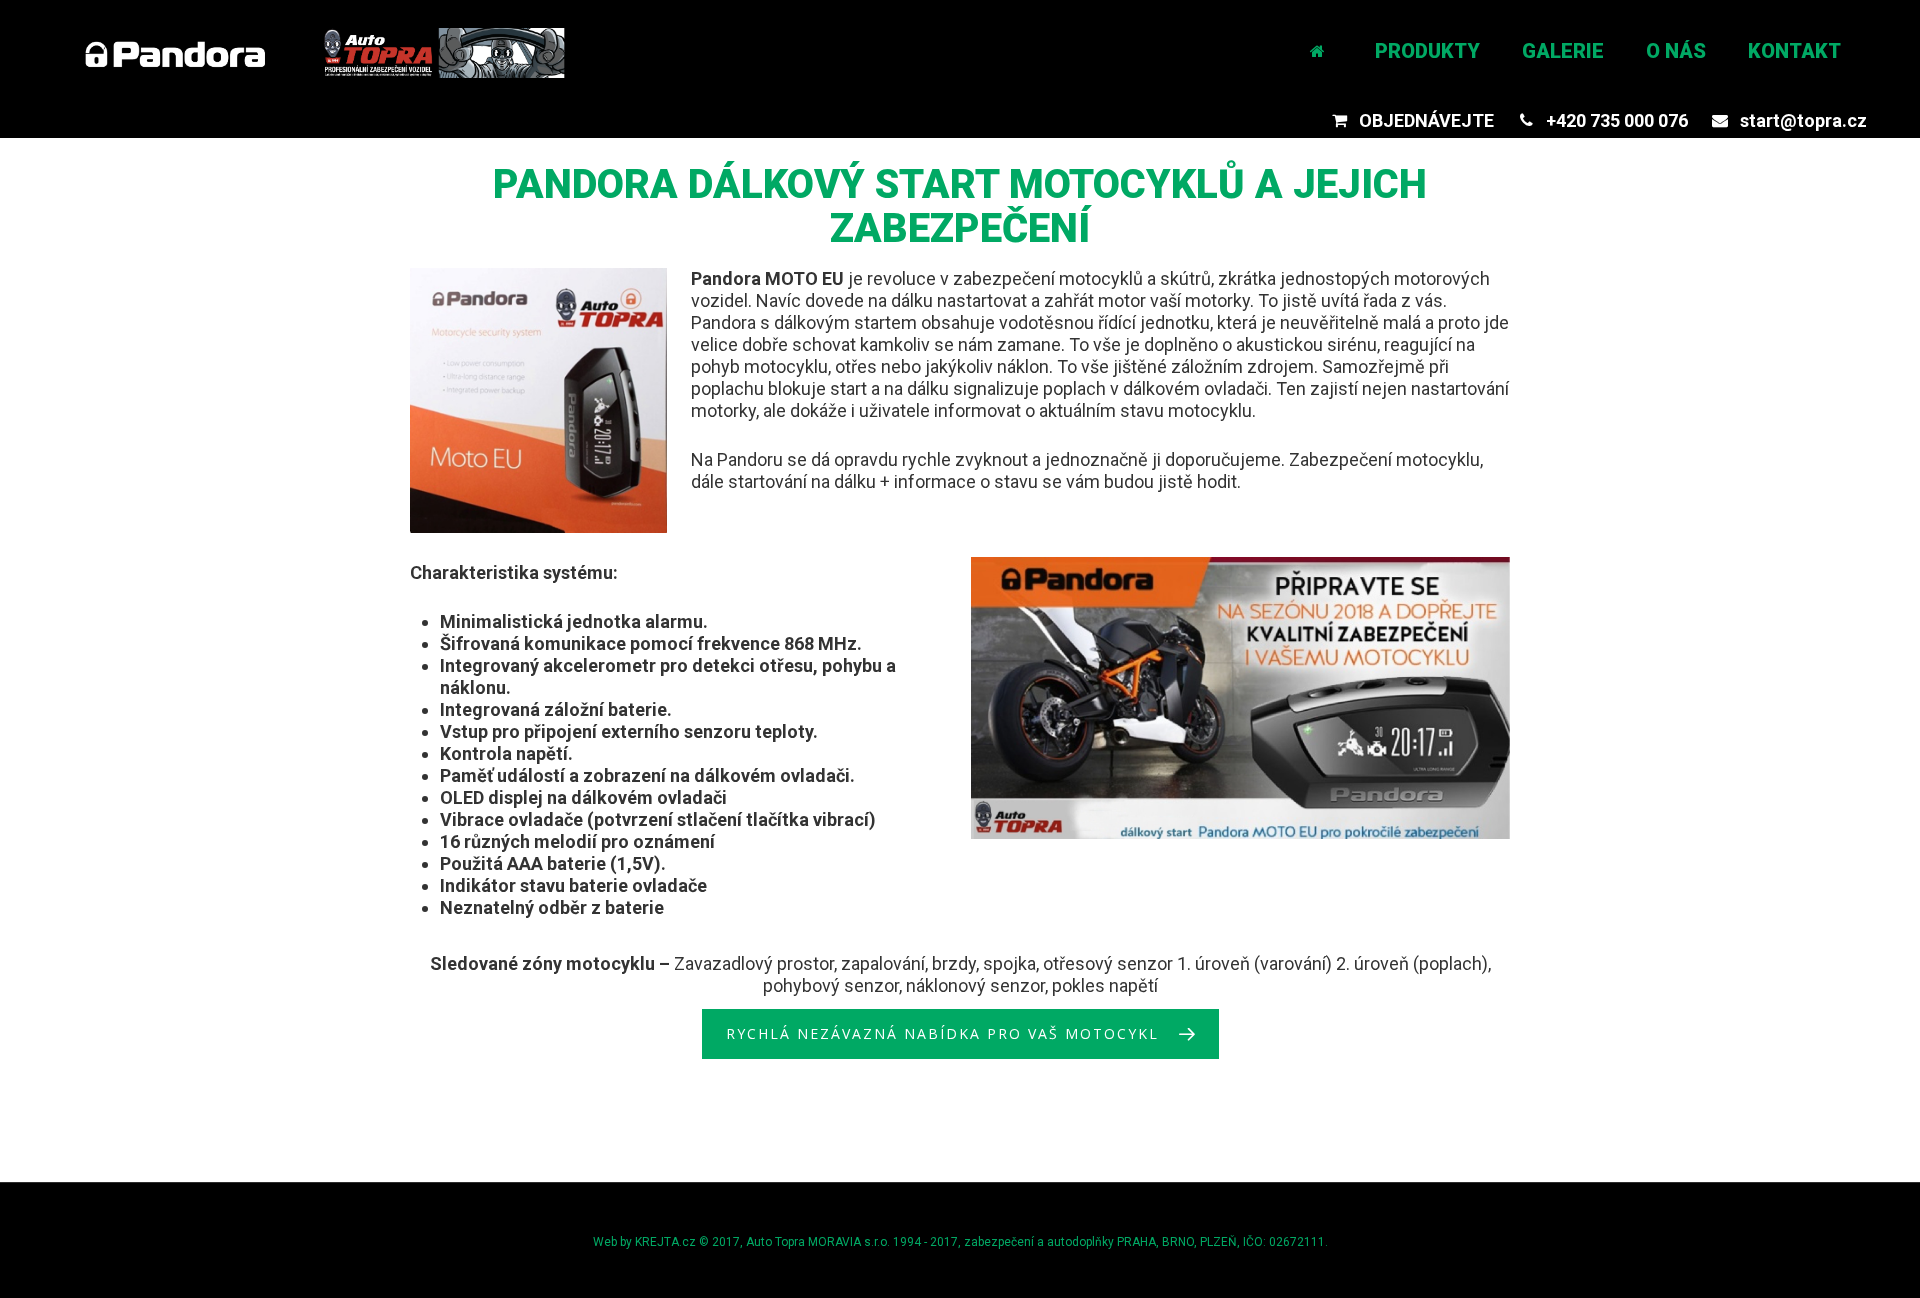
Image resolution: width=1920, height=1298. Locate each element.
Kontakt (1794, 51)
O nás (1676, 51)
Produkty (1427, 51)
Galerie (1563, 51)
